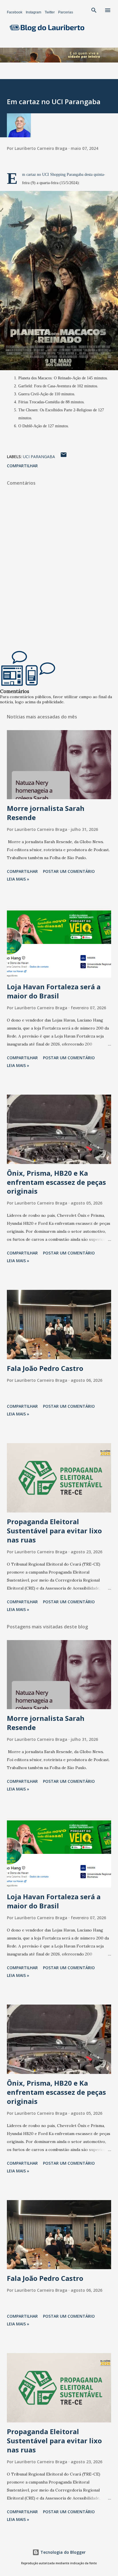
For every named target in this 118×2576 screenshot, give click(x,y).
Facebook (15, 12)
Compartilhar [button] (22, 466)
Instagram (34, 12)
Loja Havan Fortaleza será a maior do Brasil (54, 991)
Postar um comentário (69, 871)
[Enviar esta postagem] (64, 457)
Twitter (50, 12)
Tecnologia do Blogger (62, 2552)
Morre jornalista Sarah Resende (46, 813)
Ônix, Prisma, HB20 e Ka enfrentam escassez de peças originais (56, 1182)
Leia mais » (18, 879)
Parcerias (66, 12)
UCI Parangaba (39, 457)
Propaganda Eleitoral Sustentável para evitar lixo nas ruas (54, 1531)
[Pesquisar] (94, 10)
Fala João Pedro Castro (45, 1368)
